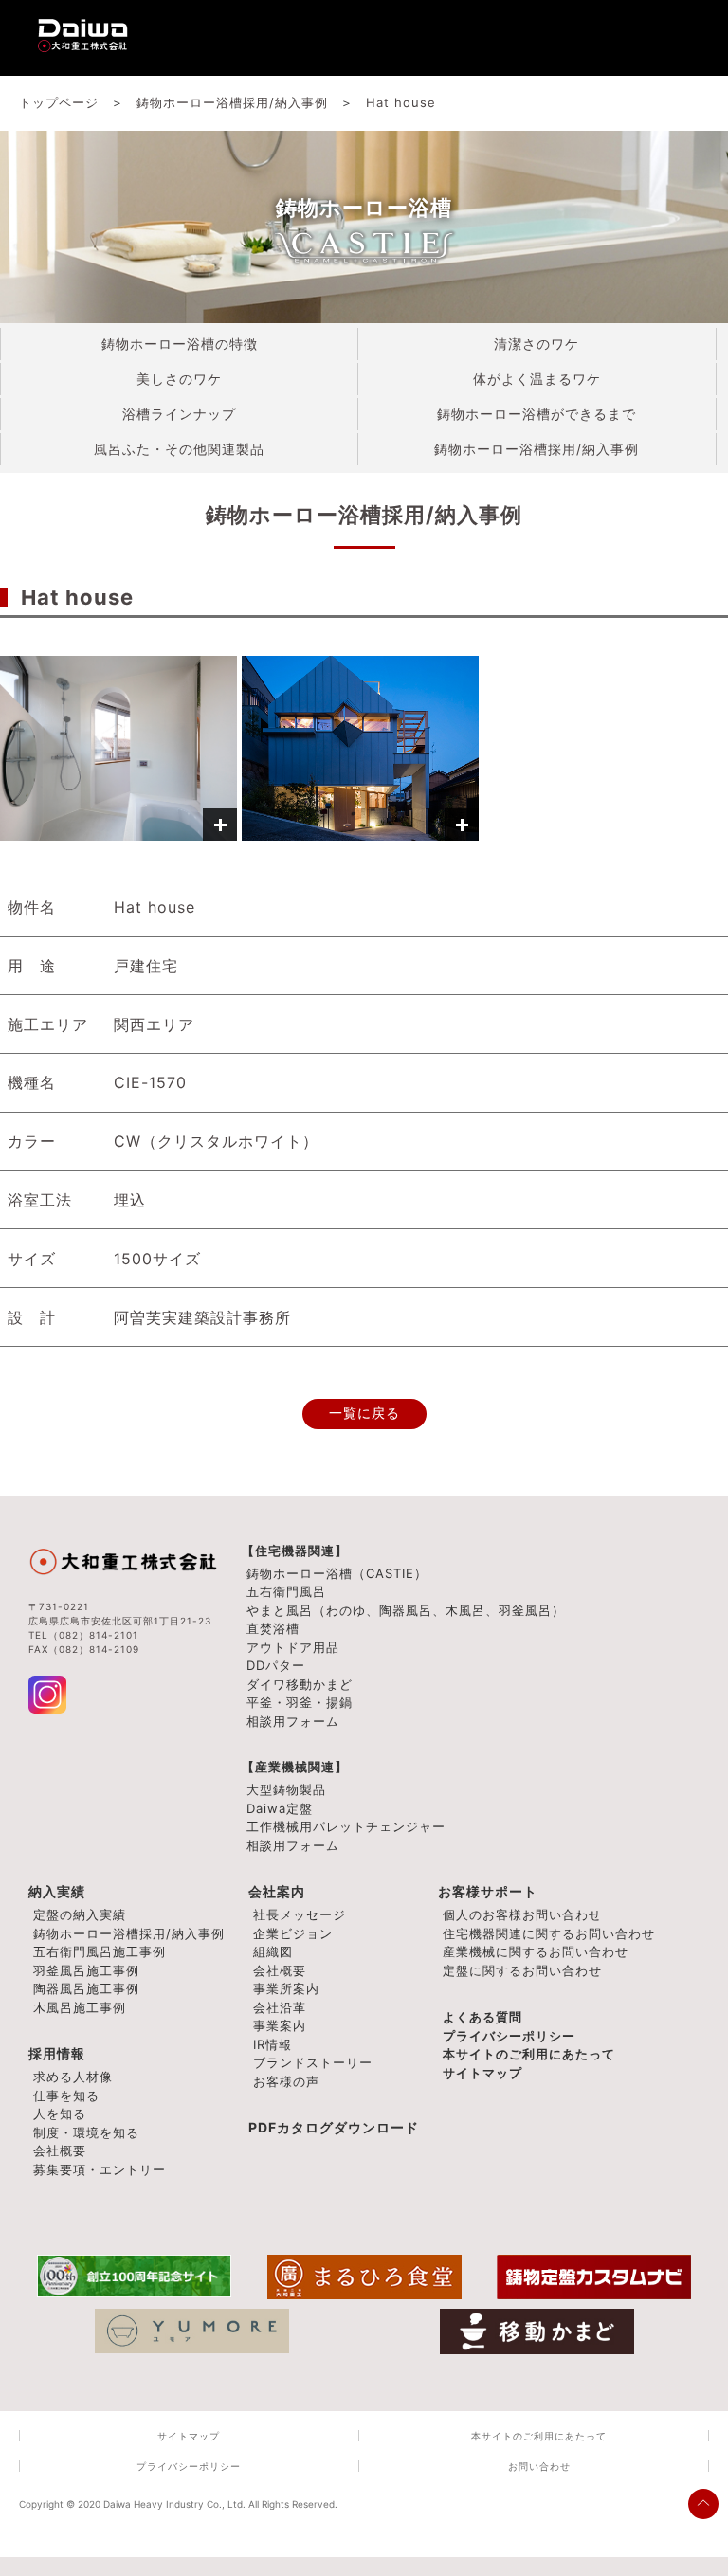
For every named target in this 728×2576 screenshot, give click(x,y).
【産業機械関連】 (295, 1767)
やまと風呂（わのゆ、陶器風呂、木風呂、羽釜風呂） (406, 1610)
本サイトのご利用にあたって (529, 2054)
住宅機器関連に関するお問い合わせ (549, 1933)
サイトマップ (482, 2073)
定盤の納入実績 (80, 1914)
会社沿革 (280, 2007)
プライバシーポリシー (509, 2036)
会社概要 (280, 1970)
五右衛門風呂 (286, 1591)
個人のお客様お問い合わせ (522, 1914)
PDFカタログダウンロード (334, 2127)
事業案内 (280, 2025)
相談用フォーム (293, 1721)
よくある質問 (482, 2017)
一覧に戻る (364, 1414)
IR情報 (273, 2044)
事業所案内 (286, 1988)
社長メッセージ (300, 1914)
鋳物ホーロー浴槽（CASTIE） (337, 1573)
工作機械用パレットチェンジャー (346, 1826)
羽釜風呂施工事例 (86, 1970)
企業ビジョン (293, 1933)
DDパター (276, 1665)
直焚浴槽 (273, 1628)
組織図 (273, 1951)
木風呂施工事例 (80, 2007)
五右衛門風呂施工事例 (100, 1951)
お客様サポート (488, 1891)
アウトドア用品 (293, 1647)
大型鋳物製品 (286, 1789)
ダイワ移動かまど (300, 1684)
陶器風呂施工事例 (86, 1988)
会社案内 (277, 1891)
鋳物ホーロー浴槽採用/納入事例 (129, 1933)
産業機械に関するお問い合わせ (536, 1951)
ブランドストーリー (313, 2062)
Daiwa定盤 (280, 1808)
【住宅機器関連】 (295, 1551)
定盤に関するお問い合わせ (522, 1970)
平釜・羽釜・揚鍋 (300, 1702)
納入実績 (57, 1891)
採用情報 (57, 2053)
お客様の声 (286, 2081)
